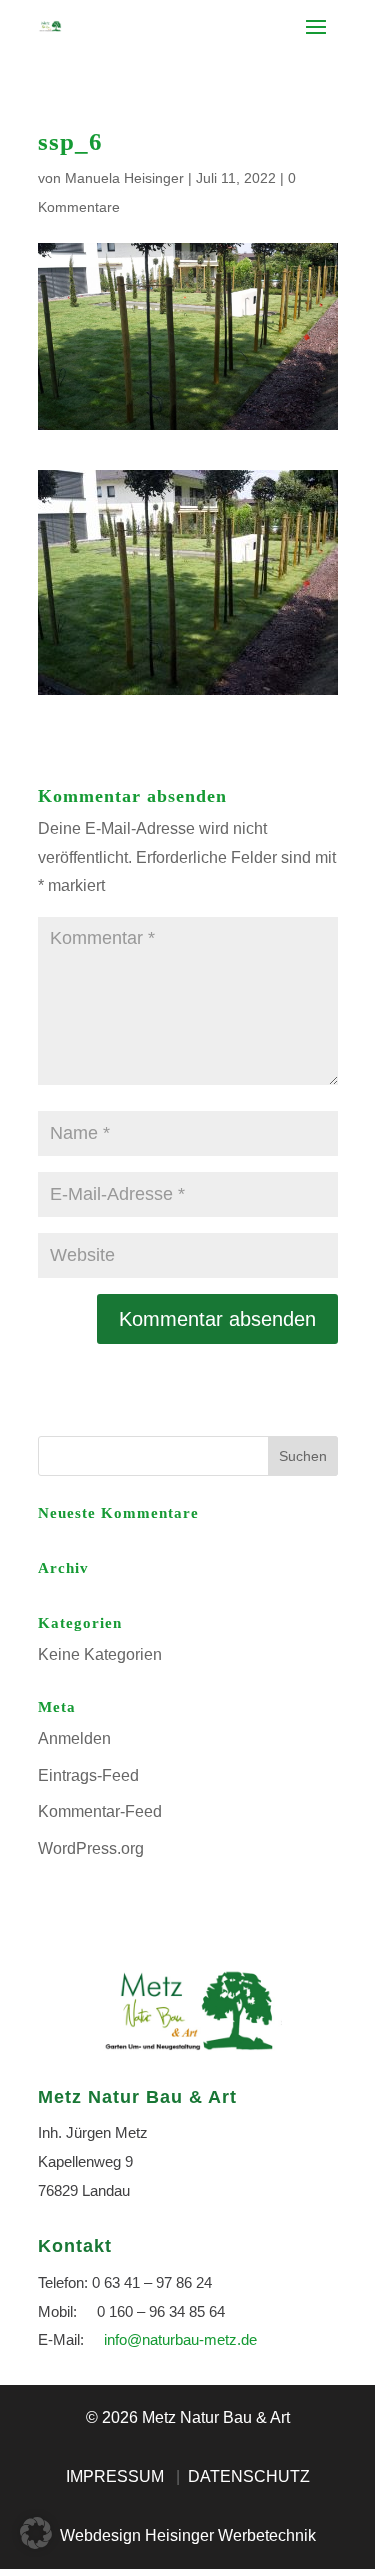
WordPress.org (91, 1848)
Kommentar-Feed (100, 1811)
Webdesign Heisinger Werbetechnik (188, 2535)
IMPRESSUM (115, 2476)
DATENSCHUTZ (249, 2476)
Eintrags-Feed (88, 1775)
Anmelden (74, 1738)
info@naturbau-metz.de (180, 2339)
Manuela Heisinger (124, 178)
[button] (36, 2533)
